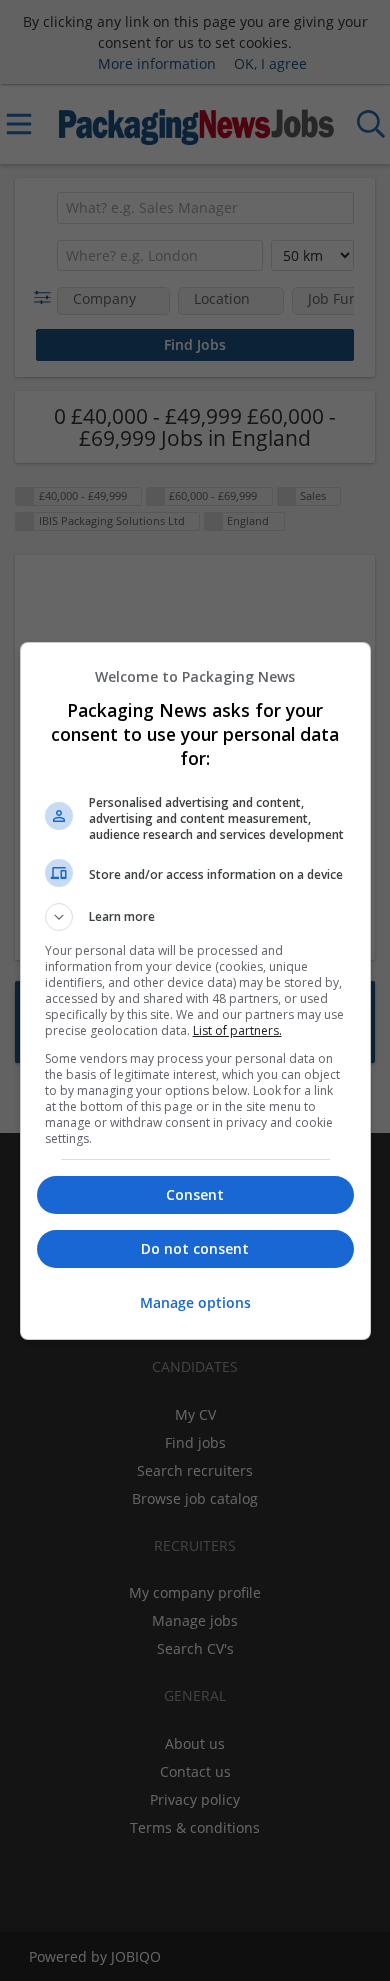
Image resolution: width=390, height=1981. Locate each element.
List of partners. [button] (237, 1030)
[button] (195, 917)
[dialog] (195, 991)
